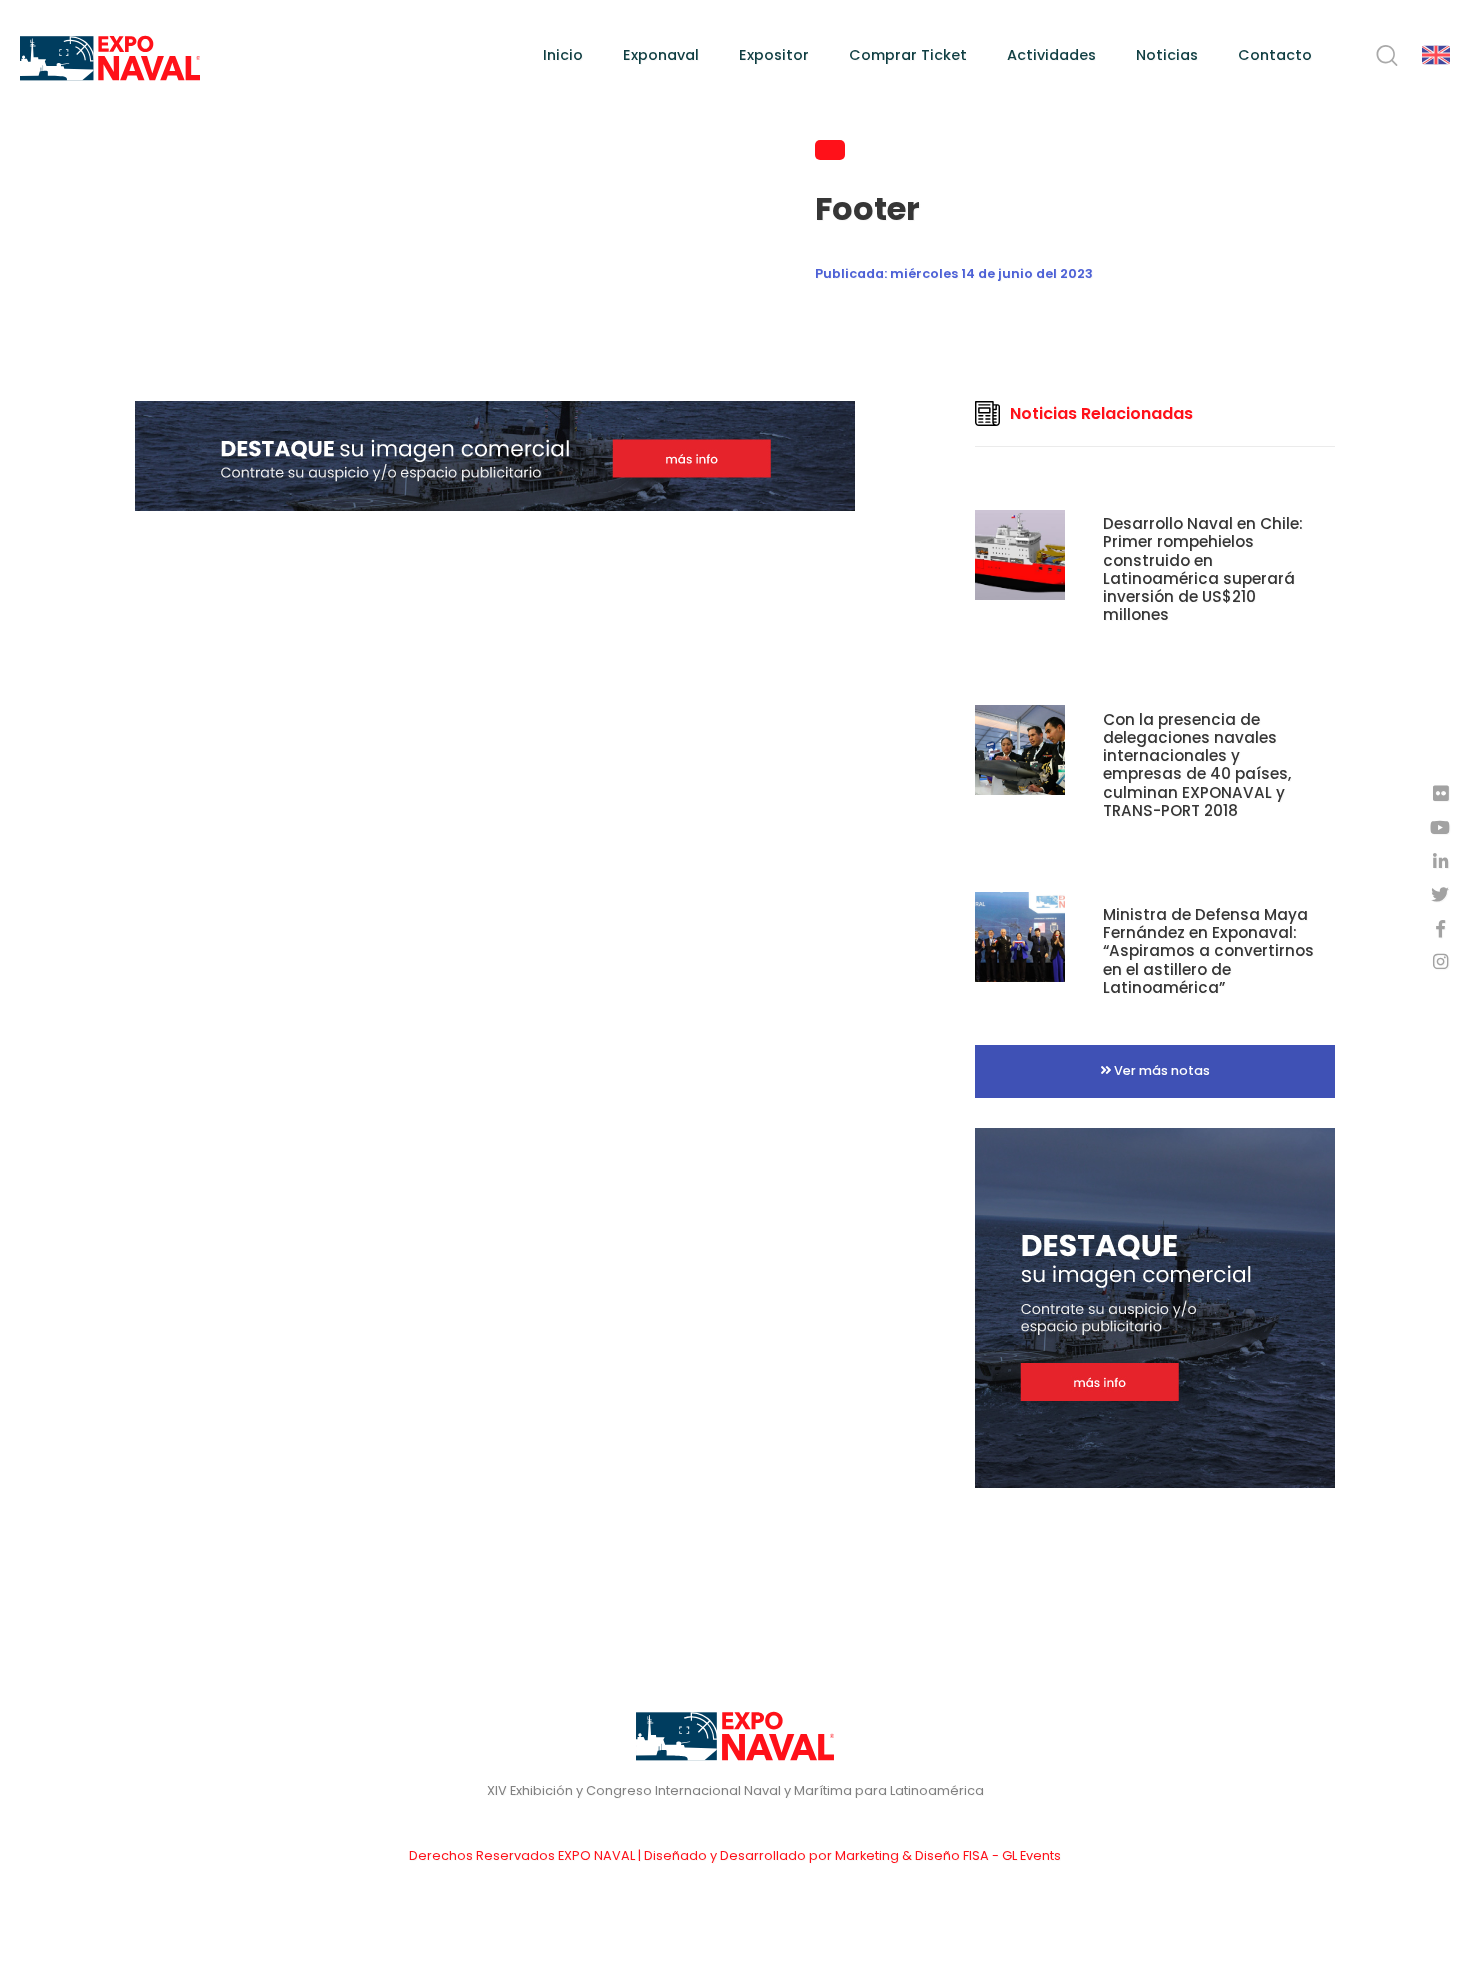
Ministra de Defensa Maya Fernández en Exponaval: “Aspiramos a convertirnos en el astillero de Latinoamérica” (1208, 951)
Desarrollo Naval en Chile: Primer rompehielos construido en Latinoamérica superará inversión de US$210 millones (1203, 569)
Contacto (1275, 55)
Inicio (563, 55)
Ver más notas (1160, 1070)
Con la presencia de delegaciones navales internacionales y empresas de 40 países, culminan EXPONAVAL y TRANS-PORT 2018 (1197, 765)
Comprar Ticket (908, 55)
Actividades (1051, 55)
